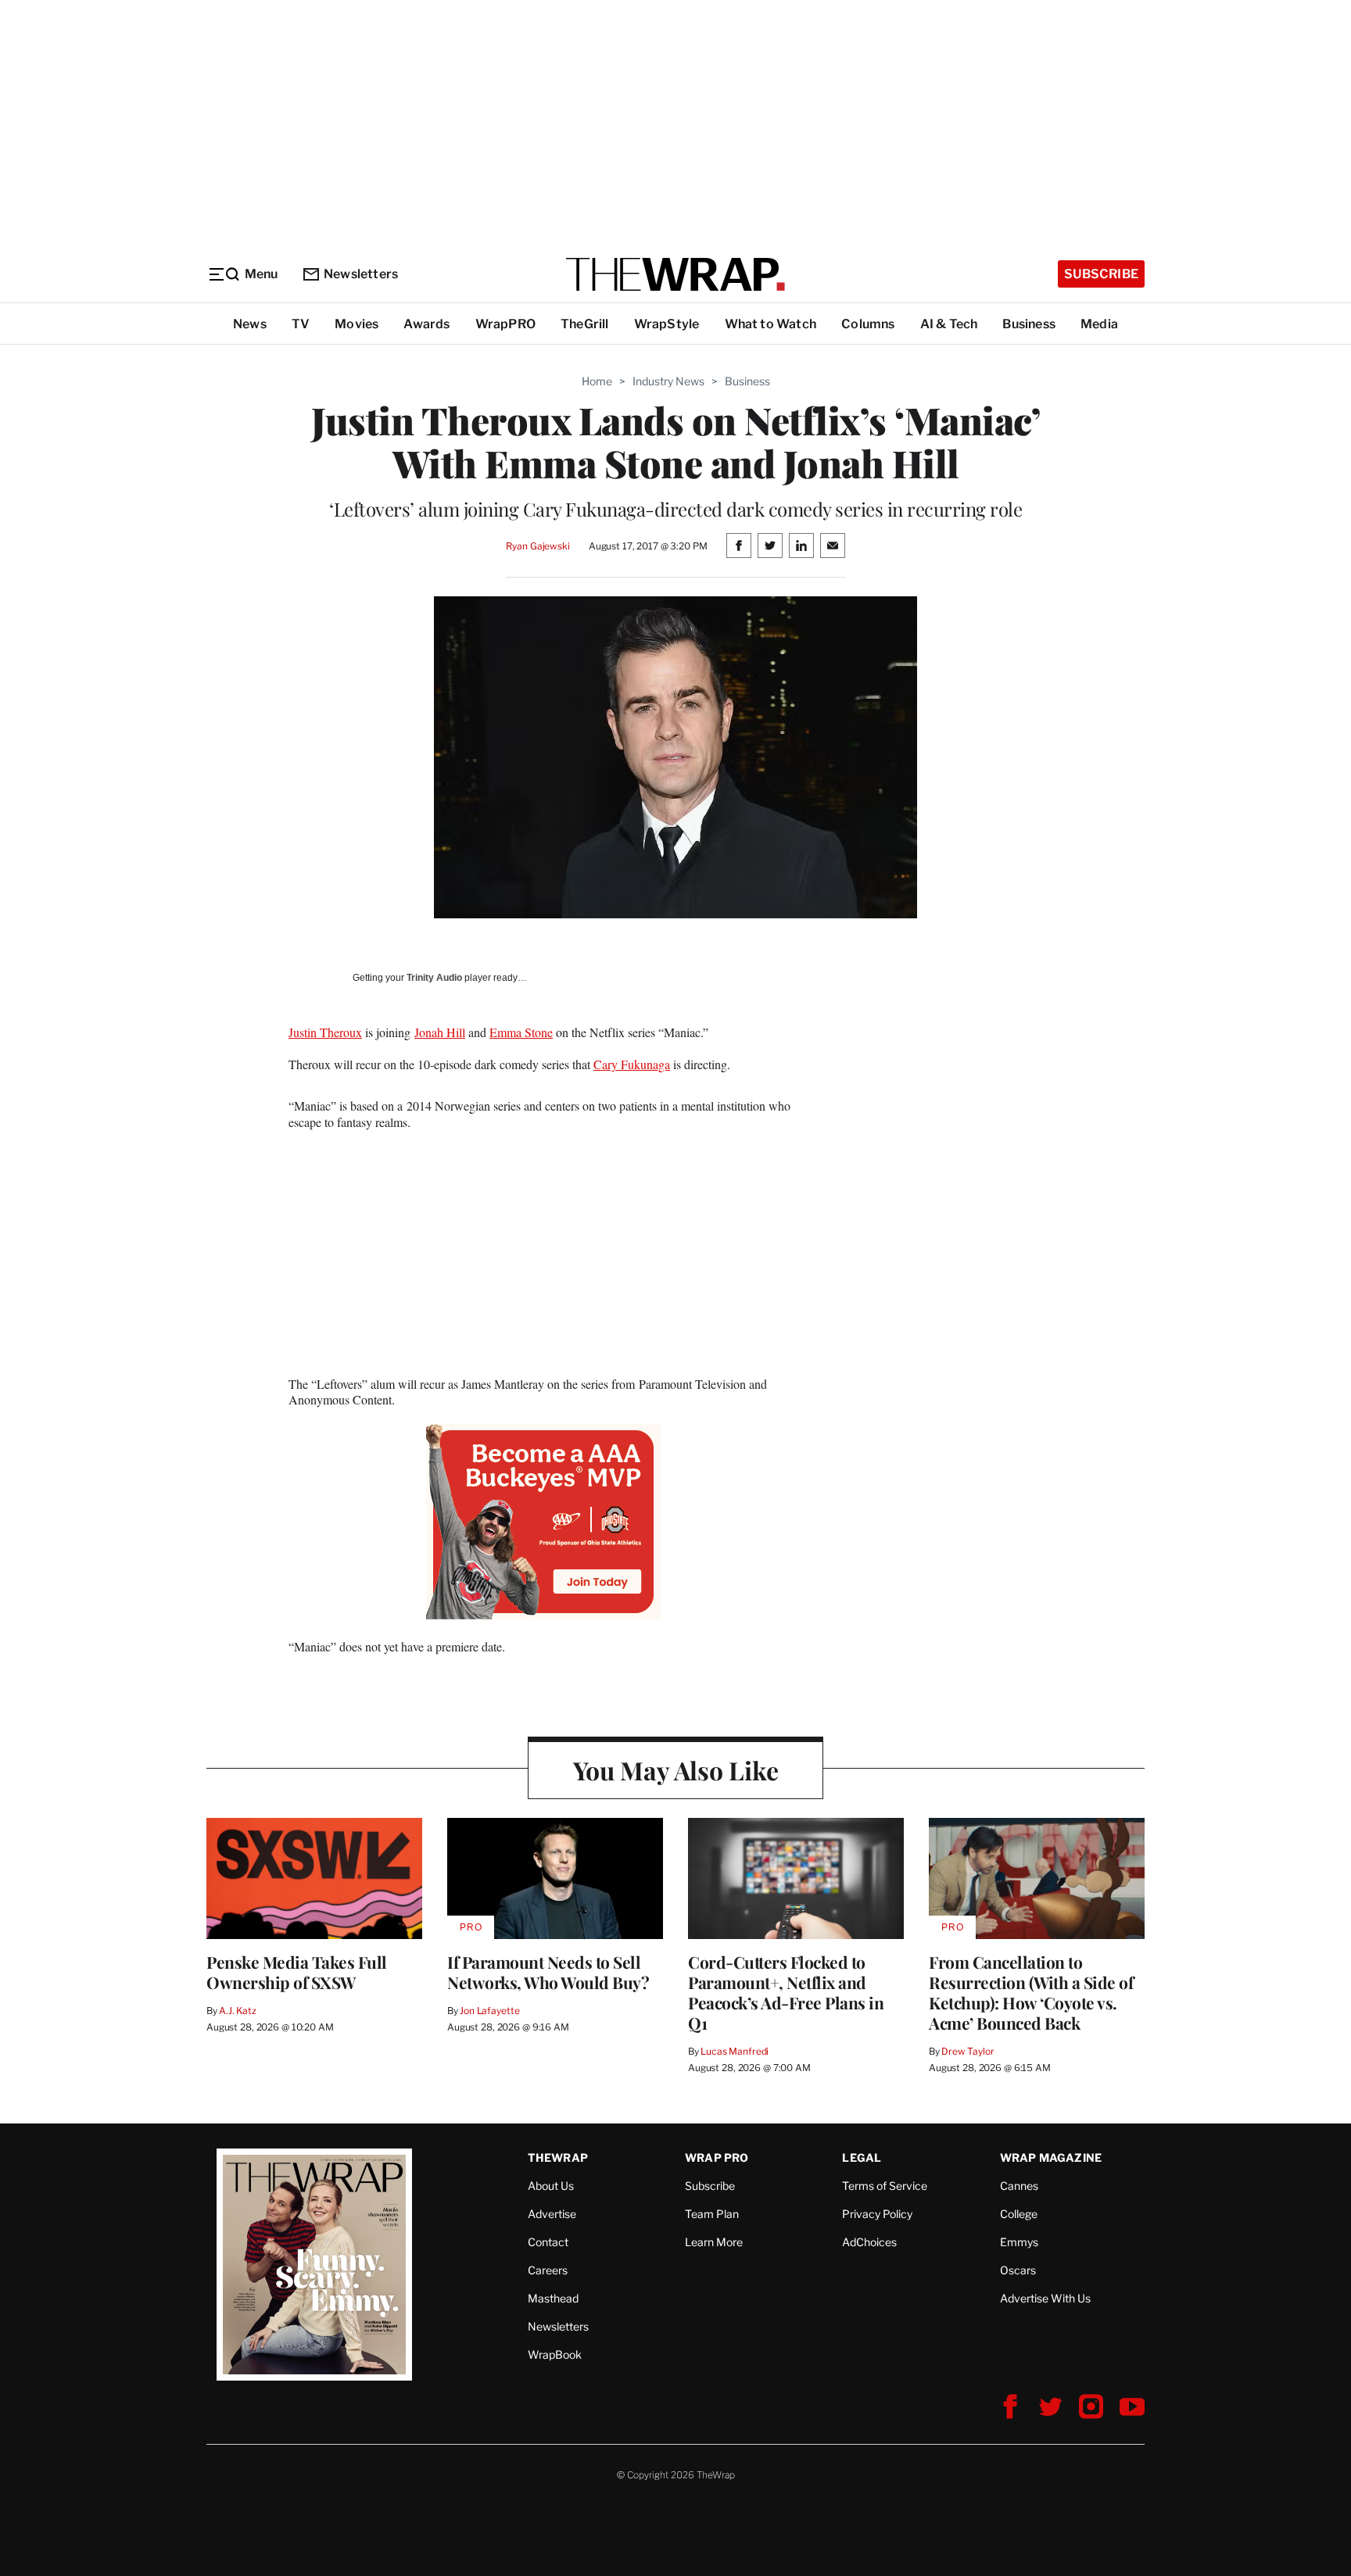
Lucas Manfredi (735, 2051)
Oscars (1018, 2270)
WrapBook (555, 2354)
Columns (868, 324)
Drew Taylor (968, 2051)
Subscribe (1101, 274)
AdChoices (869, 2242)
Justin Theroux (325, 1032)
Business (1029, 324)
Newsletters (361, 274)
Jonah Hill (440, 1032)
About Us (551, 2186)
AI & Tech (949, 324)
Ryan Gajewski (538, 546)
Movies (357, 324)
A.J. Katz (238, 2011)
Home (597, 381)
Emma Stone (521, 1032)
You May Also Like (676, 1770)
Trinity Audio (434, 978)
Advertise (552, 2214)
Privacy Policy (877, 2214)
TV (301, 324)
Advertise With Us (1045, 2298)
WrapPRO (505, 324)
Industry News (668, 381)
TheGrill (585, 324)
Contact (548, 2242)
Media (1099, 324)
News (250, 324)
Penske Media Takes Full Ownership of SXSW (297, 1972)
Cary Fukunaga (632, 1064)
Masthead (553, 2298)
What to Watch (771, 324)
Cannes (1019, 2186)
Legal (862, 2157)
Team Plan (712, 2214)
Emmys (1019, 2242)
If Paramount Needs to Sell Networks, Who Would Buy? (548, 1972)
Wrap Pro (717, 2157)
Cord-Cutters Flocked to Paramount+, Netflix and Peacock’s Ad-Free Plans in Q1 (786, 1992)
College (1019, 2214)
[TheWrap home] (675, 274)
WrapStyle (667, 324)
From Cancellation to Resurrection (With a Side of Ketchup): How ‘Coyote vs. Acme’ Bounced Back (1031, 1992)
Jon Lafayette (489, 2011)
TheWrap (558, 2157)
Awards (426, 324)
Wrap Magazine (1051, 2157)
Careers (548, 2270)
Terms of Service (885, 2186)
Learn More (714, 2242)
